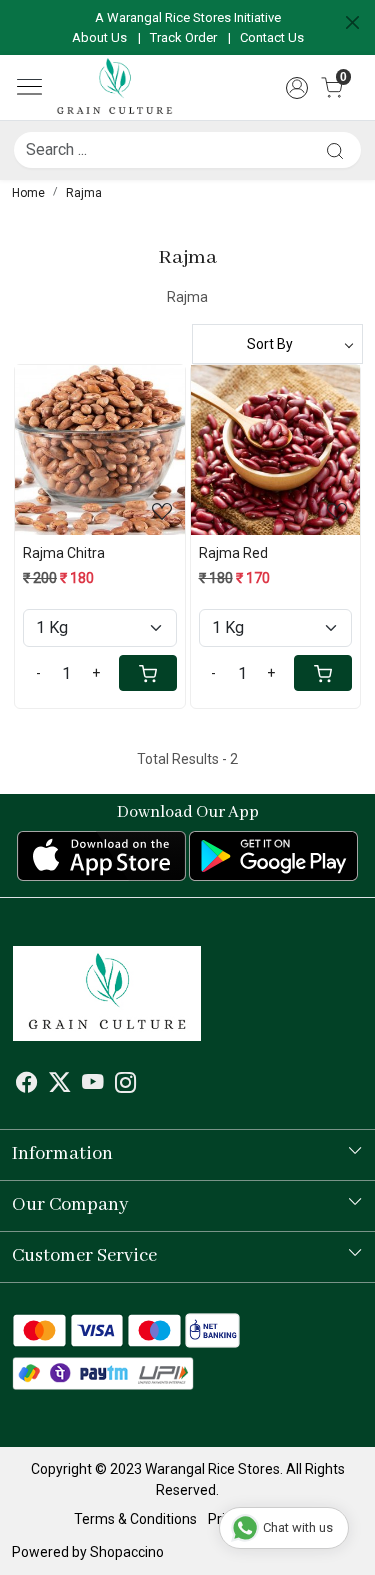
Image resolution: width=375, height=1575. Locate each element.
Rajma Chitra (64, 553)
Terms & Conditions (135, 1519)
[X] (60, 1085)
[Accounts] (296, 88)
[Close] (352, 22)
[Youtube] (93, 1085)
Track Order (183, 37)
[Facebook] (27, 1085)
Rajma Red (233, 553)
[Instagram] (126, 1085)
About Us (99, 37)
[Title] (335, 150)
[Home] (114, 87)
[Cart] (148, 673)
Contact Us (272, 37)
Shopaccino (127, 1552)
